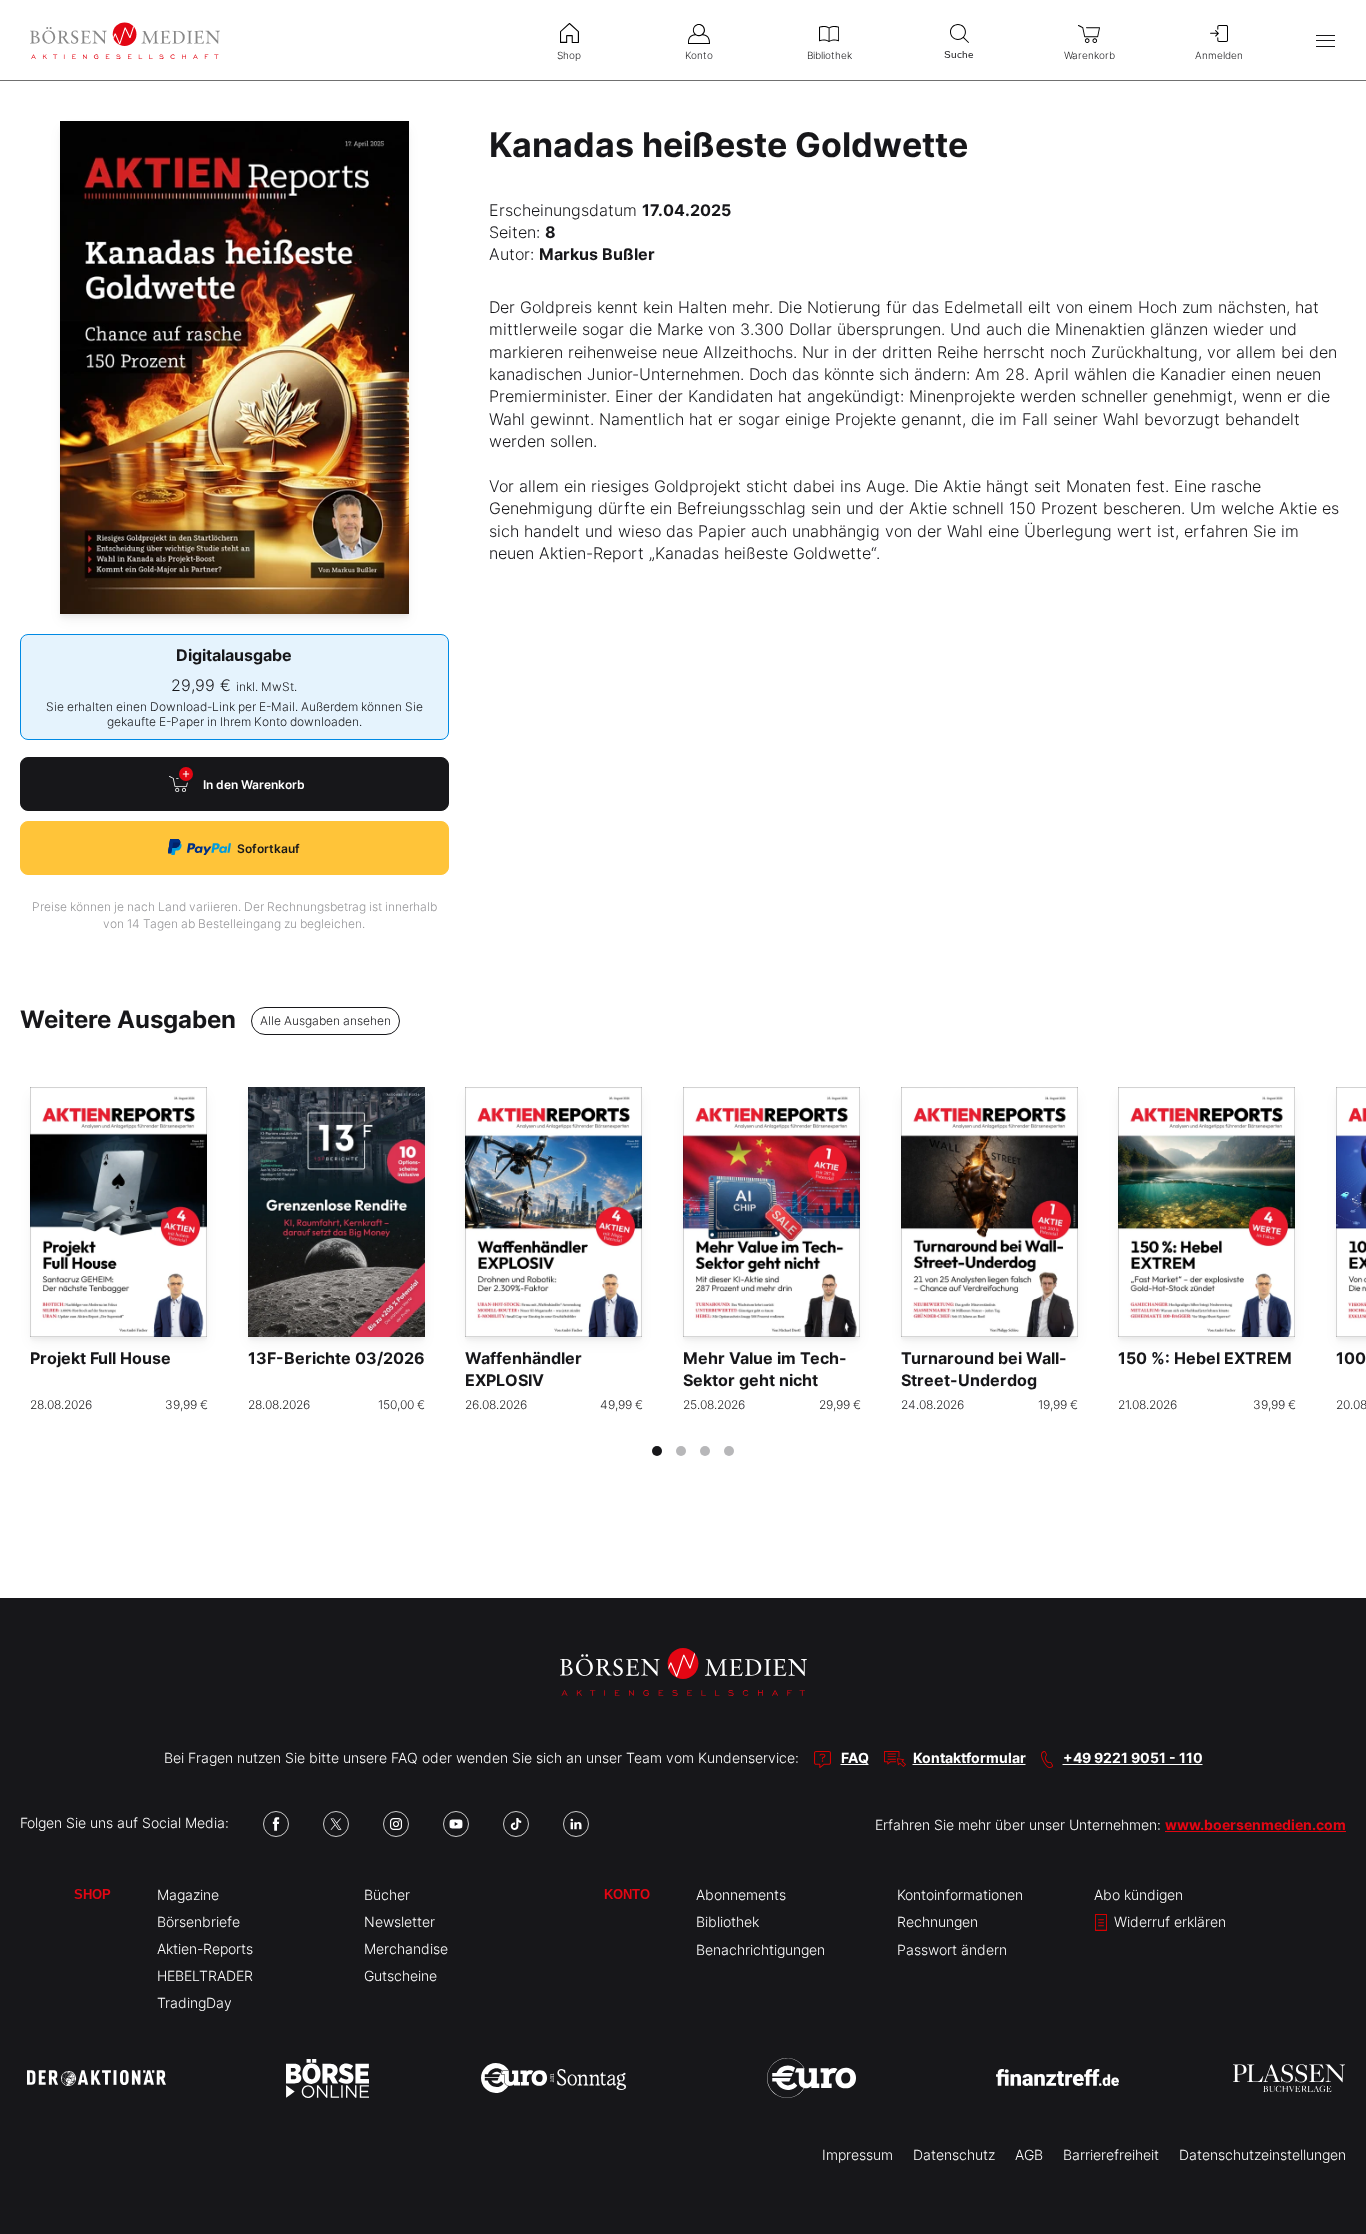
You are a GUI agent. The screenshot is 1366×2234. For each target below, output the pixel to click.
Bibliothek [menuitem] (829, 55)
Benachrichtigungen (760, 1949)
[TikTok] (516, 1824)
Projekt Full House (100, 1358)
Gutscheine (400, 1975)
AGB (1029, 2154)
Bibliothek (727, 1921)
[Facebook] (276, 1824)
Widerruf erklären (1168, 1921)
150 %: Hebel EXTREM (1205, 1358)
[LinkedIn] (576, 1824)
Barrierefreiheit (1111, 2154)
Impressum (857, 2154)
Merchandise (406, 1948)
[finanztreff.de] (1057, 2077)
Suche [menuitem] (959, 54)
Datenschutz (954, 2154)
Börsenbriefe (198, 1921)
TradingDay (194, 2002)
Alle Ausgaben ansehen (325, 1020)
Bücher (387, 1894)
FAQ (855, 1757)
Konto (627, 1894)
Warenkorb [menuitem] (1089, 55)
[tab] (657, 1451)
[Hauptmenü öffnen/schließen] (1325, 40)
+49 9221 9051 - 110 (1133, 1757)
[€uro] (811, 2078)
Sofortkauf (268, 848)
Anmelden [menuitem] (1219, 55)
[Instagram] (396, 1824)
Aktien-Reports (205, 1948)
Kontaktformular (969, 1757)
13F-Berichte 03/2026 (336, 1358)
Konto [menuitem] (699, 55)
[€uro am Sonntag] (553, 2078)
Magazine (188, 1894)
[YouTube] (456, 1824)
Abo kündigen (1138, 1894)
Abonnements (741, 1894)
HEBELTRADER (205, 1975)
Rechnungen (937, 1921)
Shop (92, 1894)
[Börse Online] (327, 2078)
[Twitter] (336, 1824)
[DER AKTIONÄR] (96, 2078)
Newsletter (399, 1921)
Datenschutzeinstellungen (1262, 2154)
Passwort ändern (952, 1949)
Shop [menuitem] (569, 55)
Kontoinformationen (960, 1894)
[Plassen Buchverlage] (1289, 2078)
